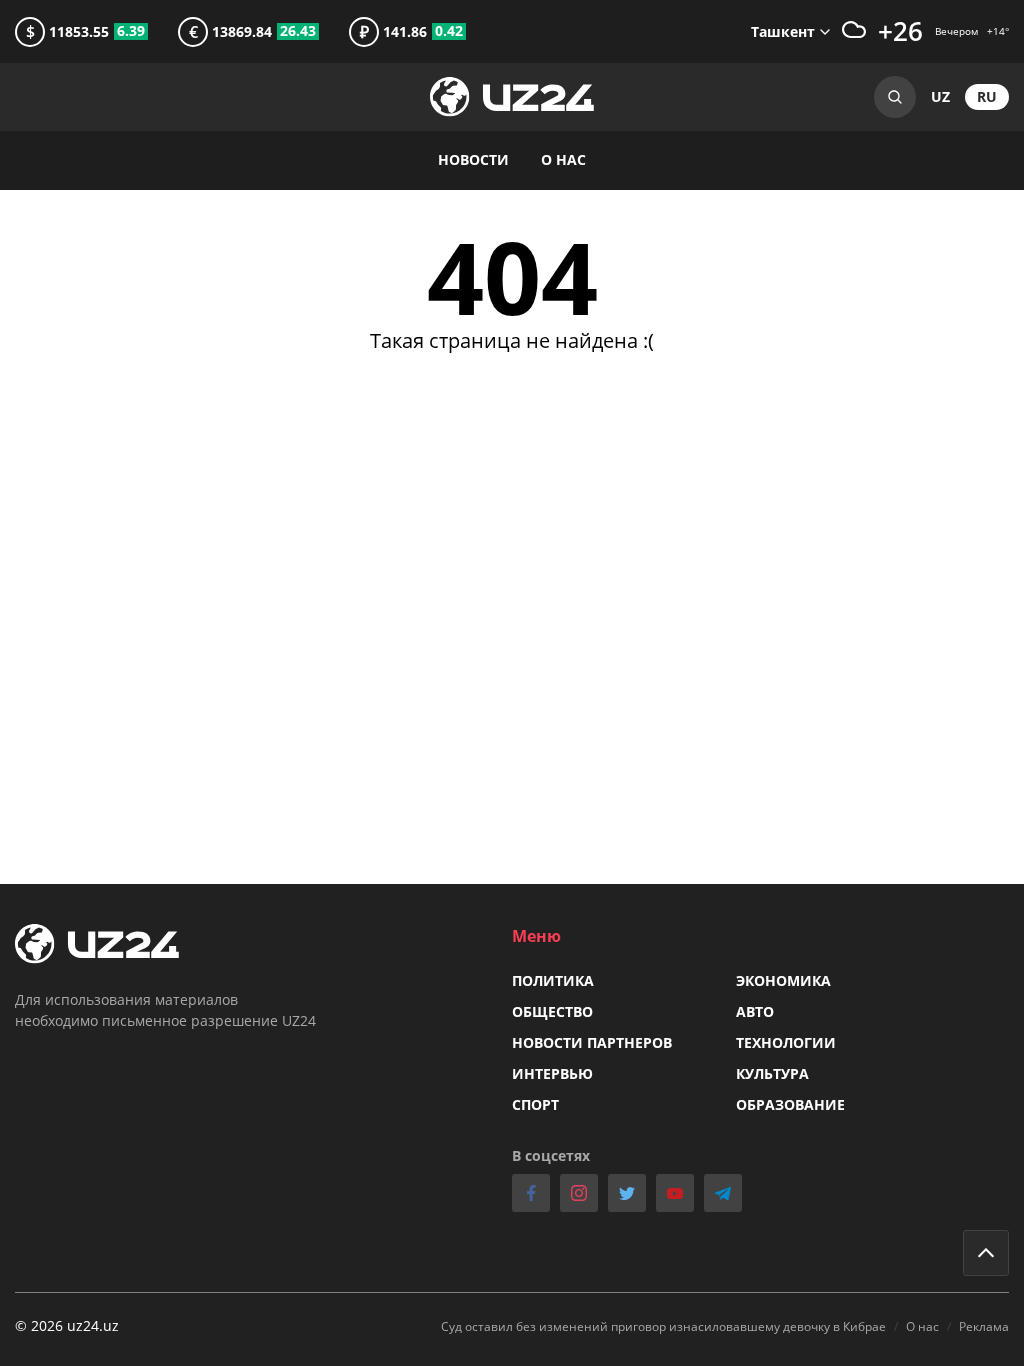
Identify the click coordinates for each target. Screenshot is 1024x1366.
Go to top (986, 1253)
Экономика (783, 980)
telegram (723, 1193)
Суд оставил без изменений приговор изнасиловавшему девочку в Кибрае (663, 1326)
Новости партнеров (592, 1042)
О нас (563, 159)
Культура (772, 1073)
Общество (552, 1011)
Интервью (552, 1073)
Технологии (786, 1042)
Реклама (984, 1326)
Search (895, 97)
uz (940, 96)
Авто (755, 1011)
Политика (553, 980)
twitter (627, 1193)
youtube (675, 1193)
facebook (531, 1193)
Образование (790, 1104)
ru (987, 96)
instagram (579, 1193)
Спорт (535, 1104)
